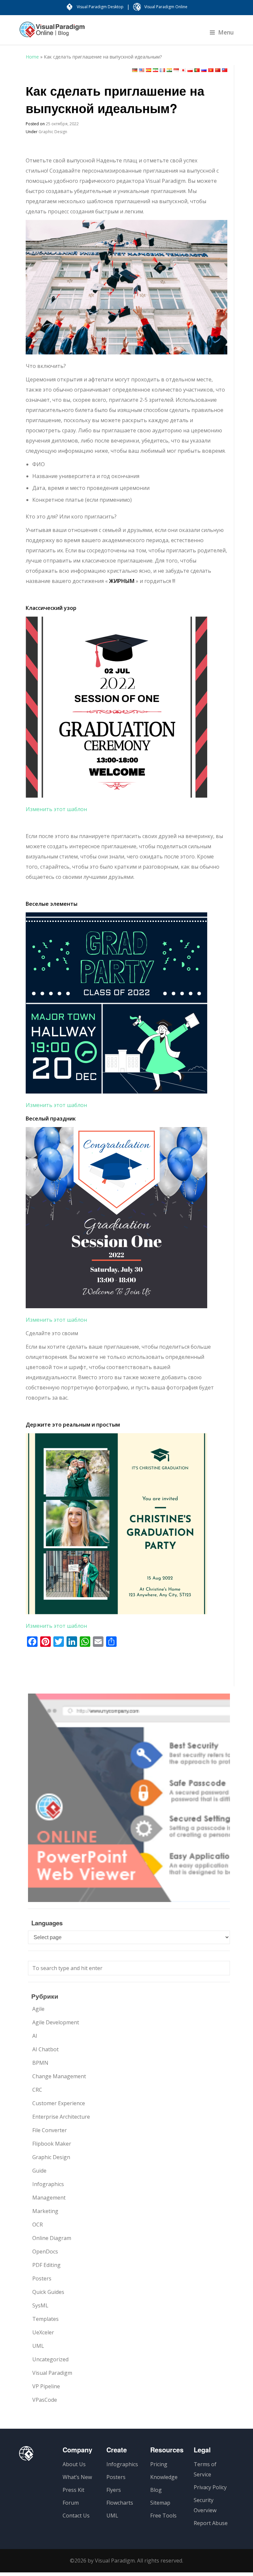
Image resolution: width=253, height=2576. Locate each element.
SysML (40, 2305)
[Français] (162, 70)
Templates (45, 2319)
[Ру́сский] (204, 70)
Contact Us (76, 2516)
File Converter (50, 2130)
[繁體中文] (225, 70)
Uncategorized (50, 2359)
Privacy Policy (210, 2487)
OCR (38, 2225)
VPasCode (45, 2400)
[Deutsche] (135, 70)
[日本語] (183, 70)
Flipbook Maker (52, 2144)
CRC (37, 2090)
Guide (39, 2171)
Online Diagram (52, 2238)
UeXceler (43, 2332)
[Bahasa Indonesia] (176, 70)
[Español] (149, 70)
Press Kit (73, 2490)
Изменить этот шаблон (56, 809)
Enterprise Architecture (61, 2117)
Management (49, 2198)
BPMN (40, 2063)
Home (32, 57)
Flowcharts (120, 2503)
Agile (38, 2009)
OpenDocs (45, 2251)
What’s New (77, 2477)
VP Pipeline (46, 2386)
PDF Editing (46, 2265)
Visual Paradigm (52, 2373)
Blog (156, 2490)
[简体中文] (218, 70)
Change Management (59, 2076)
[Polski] (190, 70)
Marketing (45, 2211)
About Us (74, 2464)
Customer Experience (59, 2103)
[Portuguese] (197, 70)
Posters (42, 2278)
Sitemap (160, 2503)
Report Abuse (211, 2523)
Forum (71, 2503)
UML (38, 2346)
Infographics (48, 2184)
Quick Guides (48, 2292)
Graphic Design (53, 132)
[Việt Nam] (211, 70)
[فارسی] (155, 70)
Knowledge (164, 2477)
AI (35, 2036)
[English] (142, 70)
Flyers (114, 2490)
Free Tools (163, 2516)
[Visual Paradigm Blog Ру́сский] (52, 33)
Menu (226, 32)
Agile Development (56, 2022)
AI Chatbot (45, 2049)
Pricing (159, 2464)
